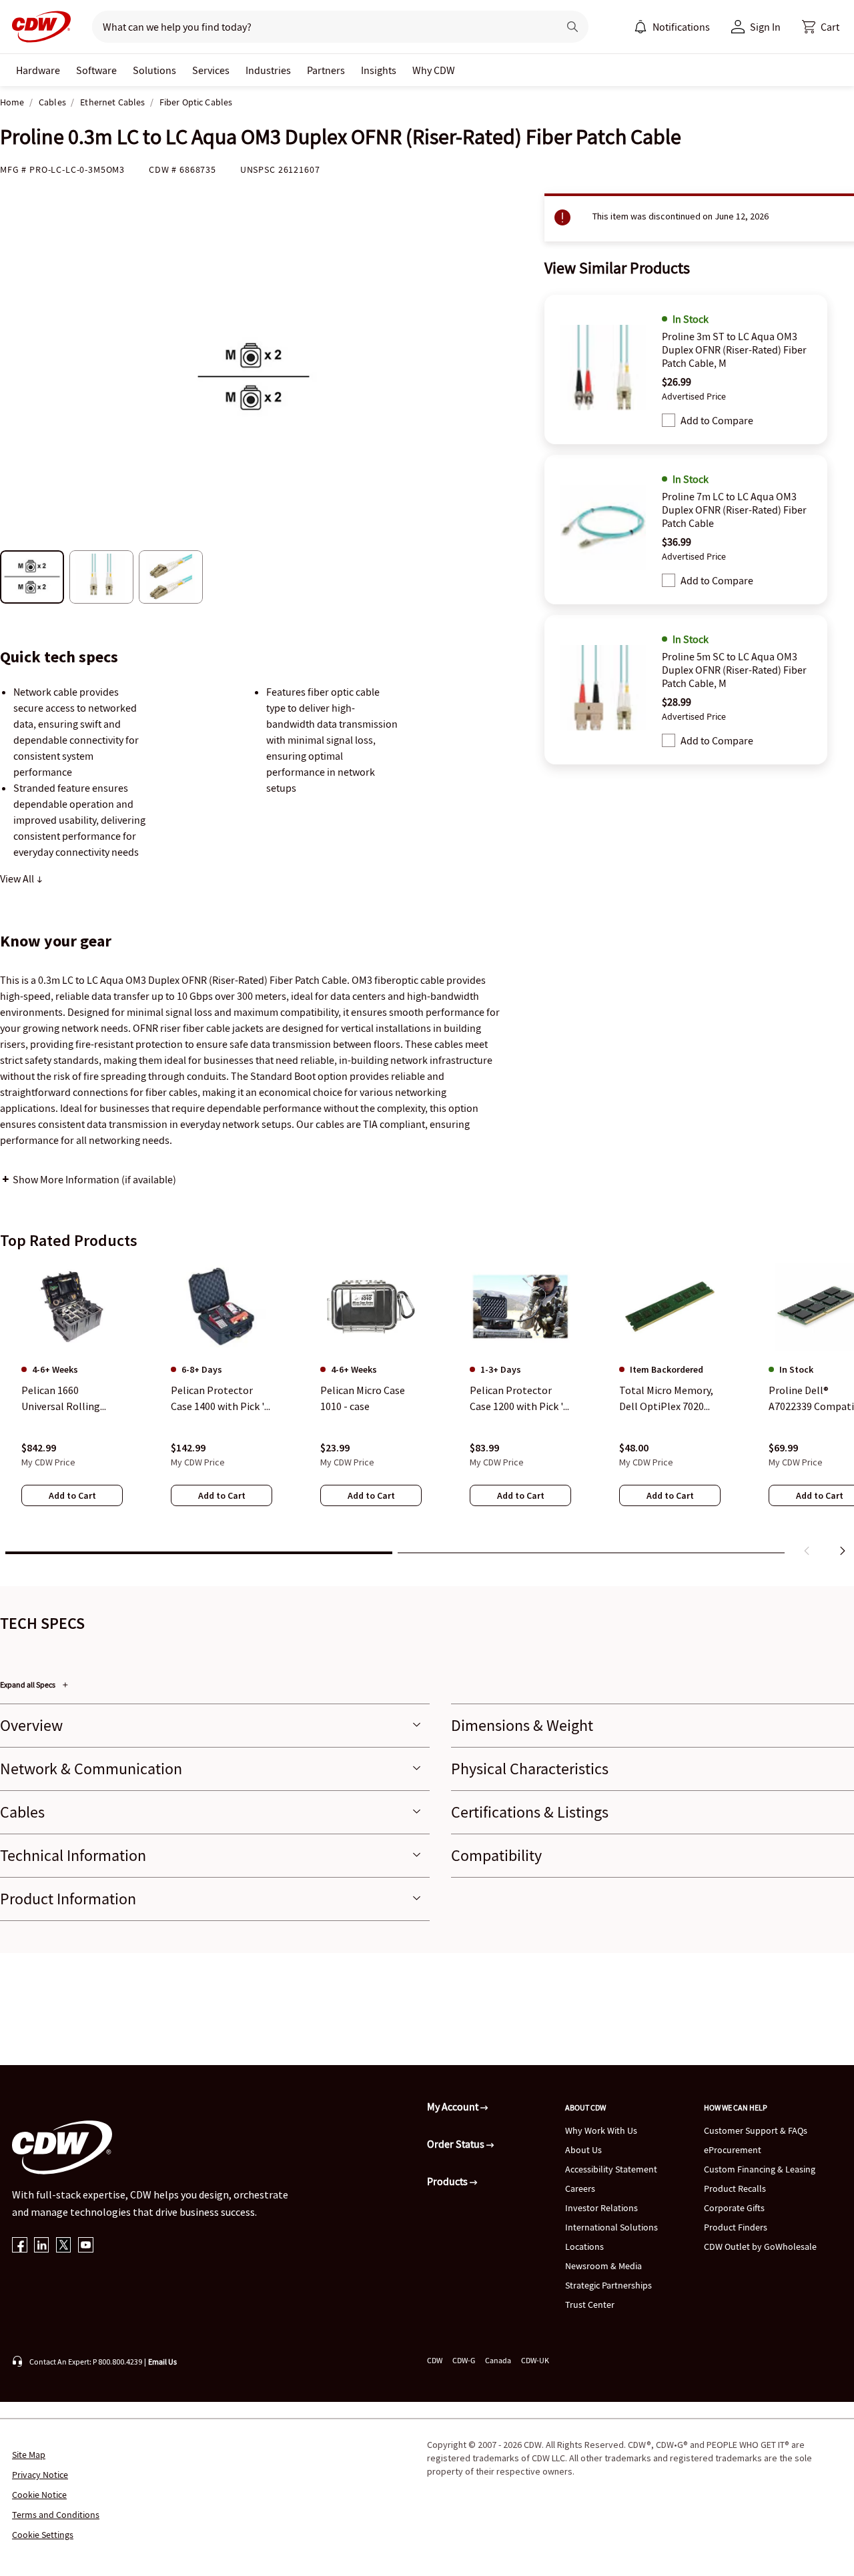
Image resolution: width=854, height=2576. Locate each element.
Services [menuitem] (211, 70)
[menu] (672, 27)
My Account (454, 2106)
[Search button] (572, 27)
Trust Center (590, 2305)
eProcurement (733, 2150)
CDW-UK (535, 2360)
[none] (38, 70)
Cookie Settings (43, 2535)
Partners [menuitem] (326, 70)
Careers (580, 2188)
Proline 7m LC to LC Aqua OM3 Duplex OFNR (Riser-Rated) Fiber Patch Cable (734, 510)
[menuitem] (640, 27)
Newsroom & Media (603, 2266)
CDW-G (464, 2360)
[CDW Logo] (37, 27)
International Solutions (611, 2227)
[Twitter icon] (64, 2246)
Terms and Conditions (56, 2515)
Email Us (162, 2362)
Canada (498, 2360)
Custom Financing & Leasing (760, 2169)
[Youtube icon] (86, 2246)
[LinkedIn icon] (42, 2246)
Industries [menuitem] (268, 70)
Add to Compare (717, 420)
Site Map (29, 2455)
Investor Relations (601, 2208)
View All (18, 878)
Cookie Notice (39, 2495)
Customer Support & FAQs (756, 2130)
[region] (427, 1412)
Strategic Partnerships (608, 2285)
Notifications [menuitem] (681, 27)
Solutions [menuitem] (154, 70)
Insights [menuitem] (379, 70)
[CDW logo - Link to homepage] (37, 27)
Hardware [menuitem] (38, 70)
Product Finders (736, 2227)
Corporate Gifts (734, 2208)
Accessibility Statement (611, 2169)
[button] (821, 27)
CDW (435, 2360)
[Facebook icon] (20, 2246)
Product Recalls (735, 2188)
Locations (584, 2246)
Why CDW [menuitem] (434, 70)
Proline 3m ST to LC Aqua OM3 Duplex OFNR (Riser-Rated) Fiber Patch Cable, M (734, 350)
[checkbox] (669, 420)
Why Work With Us (601, 2130)
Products (448, 2181)
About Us (583, 2150)
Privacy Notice (40, 2475)
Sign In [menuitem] (765, 27)
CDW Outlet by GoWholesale (760, 2246)
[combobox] (320, 27)
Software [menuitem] (96, 70)
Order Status (457, 2144)
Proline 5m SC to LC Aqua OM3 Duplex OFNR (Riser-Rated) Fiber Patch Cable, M (734, 670)
